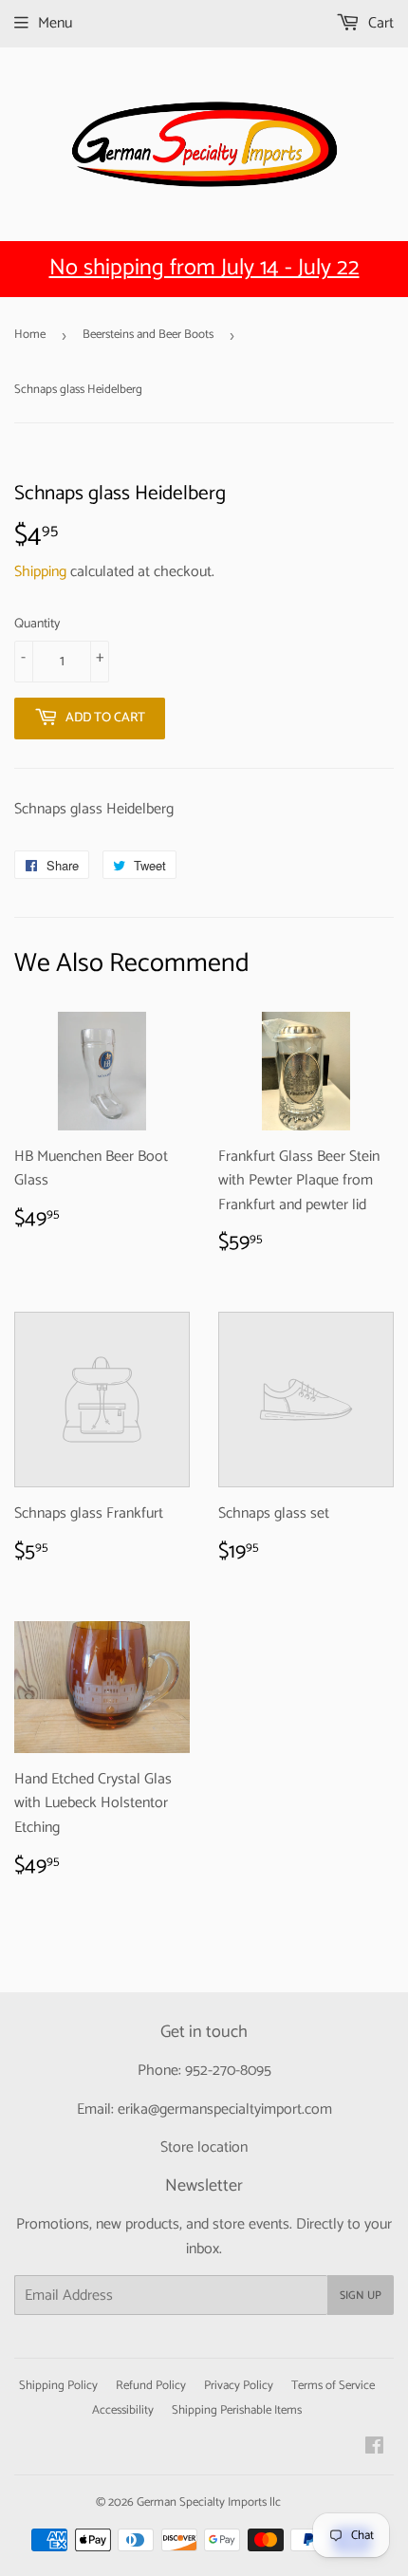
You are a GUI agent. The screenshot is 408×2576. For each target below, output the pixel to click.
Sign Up (361, 2296)
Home (30, 335)
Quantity (37, 625)
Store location (204, 2147)
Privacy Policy (239, 2386)
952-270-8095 (228, 2071)
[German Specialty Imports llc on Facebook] (374, 2448)
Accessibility (123, 2410)
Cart (379, 23)
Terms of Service (333, 2386)
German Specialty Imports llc (209, 2502)
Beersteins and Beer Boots (148, 335)
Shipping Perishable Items (237, 2410)
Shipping (40, 572)
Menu (55, 23)
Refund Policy (151, 2386)
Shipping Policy (58, 2386)
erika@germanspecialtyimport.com (225, 2109)
